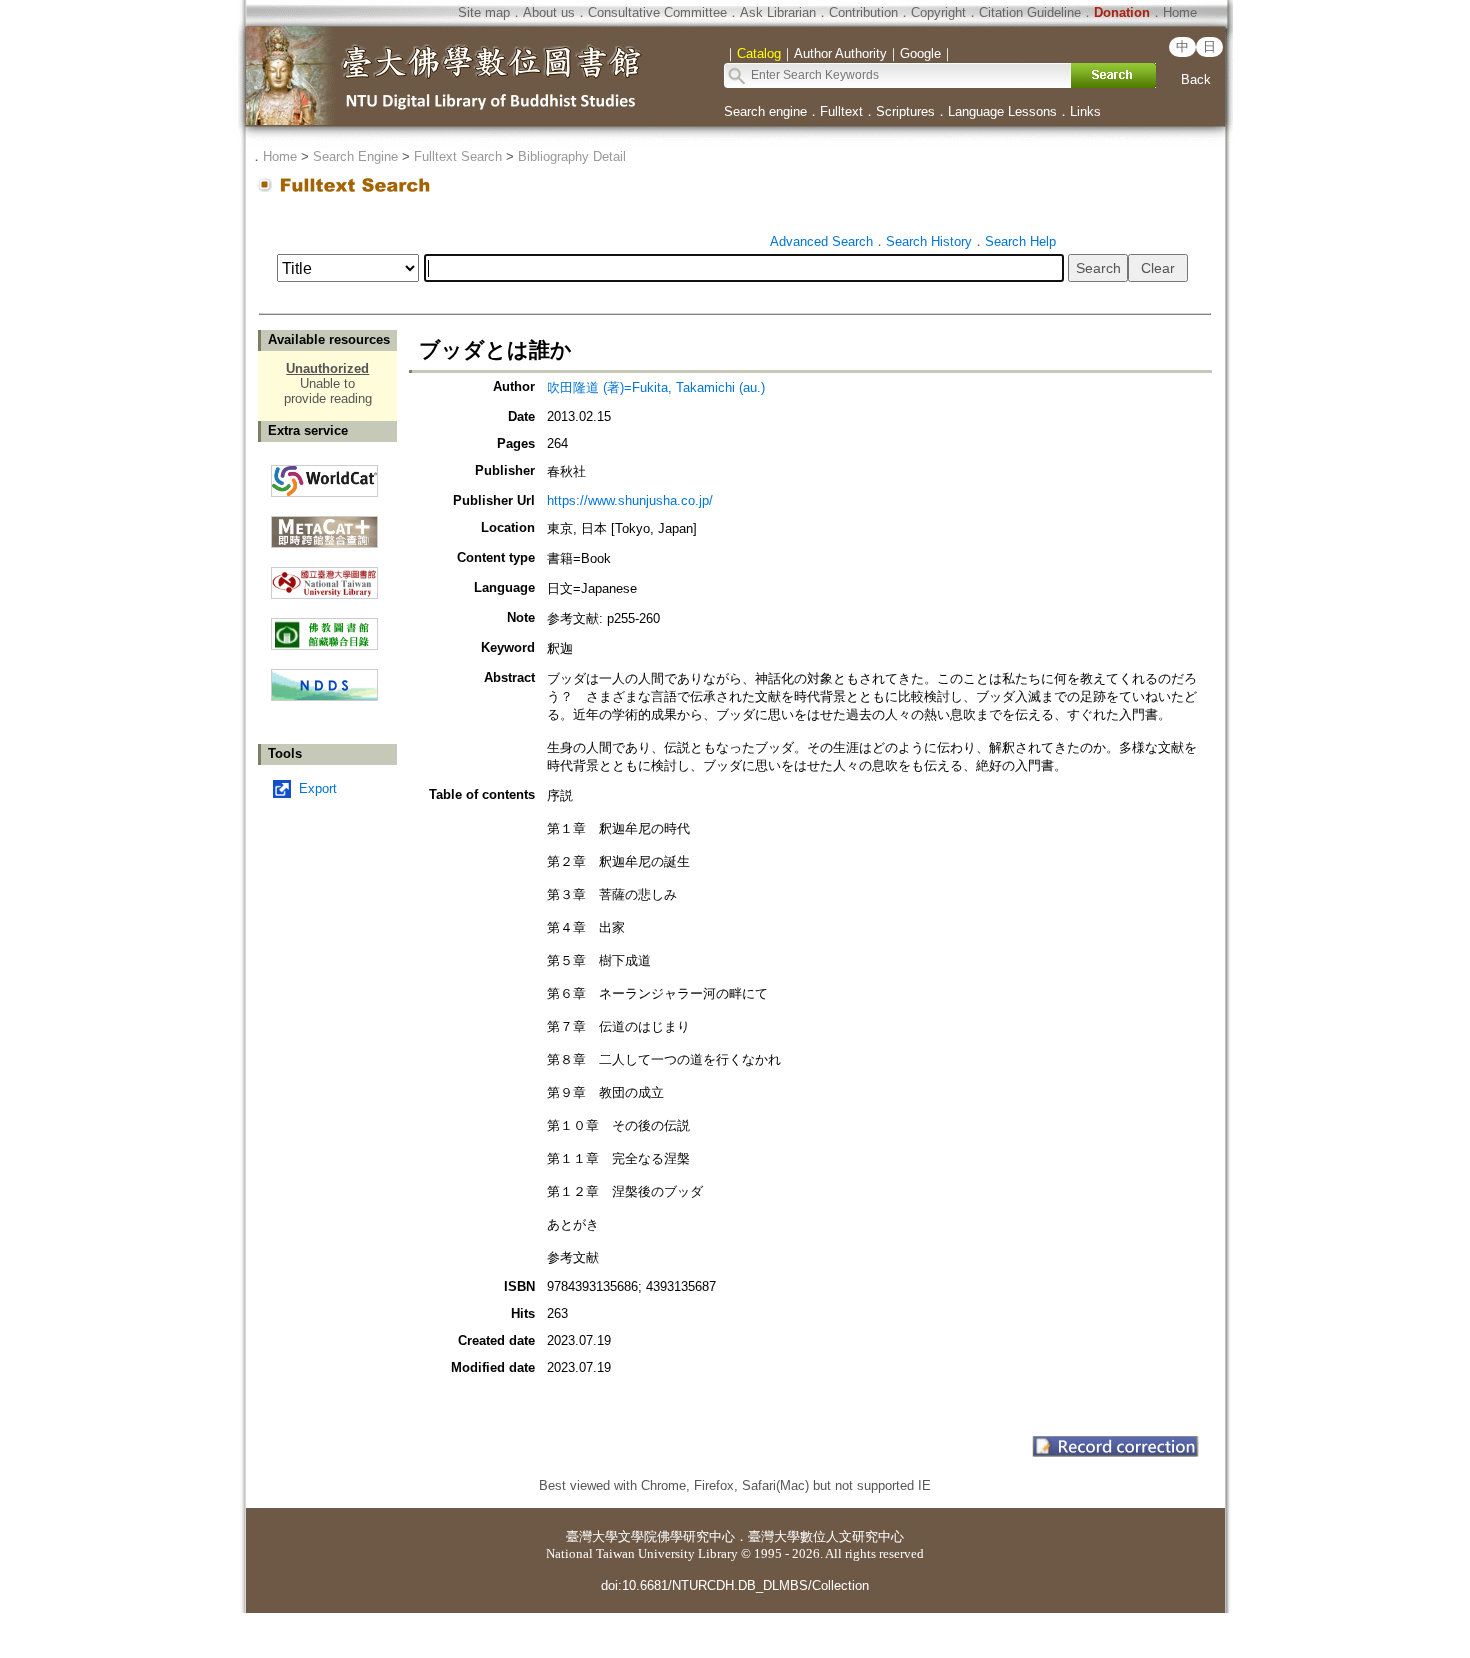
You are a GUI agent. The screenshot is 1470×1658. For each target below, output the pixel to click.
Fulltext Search (458, 156)
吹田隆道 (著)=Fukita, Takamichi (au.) (656, 387)
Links (1085, 111)
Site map (484, 12)
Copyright (938, 12)
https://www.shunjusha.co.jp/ (630, 500)
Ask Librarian (778, 12)
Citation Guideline (1030, 12)
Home (1180, 12)
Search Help (1020, 241)
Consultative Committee (657, 12)
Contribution (863, 12)
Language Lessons (1002, 111)
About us (549, 12)
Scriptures (905, 111)
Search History (929, 241)
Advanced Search (821, 241)
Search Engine (355, 156)
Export (318, 788)
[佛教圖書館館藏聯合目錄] (324, 626)
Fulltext (841, 111)
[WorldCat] (324, 476)
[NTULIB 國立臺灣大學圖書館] (324, 575)
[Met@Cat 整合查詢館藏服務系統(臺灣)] (324, 524)
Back (1196, 79)
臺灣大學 (592, 1536)
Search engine (765, 111)
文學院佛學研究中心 (676, 1536)
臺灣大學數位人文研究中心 (826, 1536)
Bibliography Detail (572, 156)
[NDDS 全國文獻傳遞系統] (324, 696)
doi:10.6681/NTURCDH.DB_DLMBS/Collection (735, 1585)
